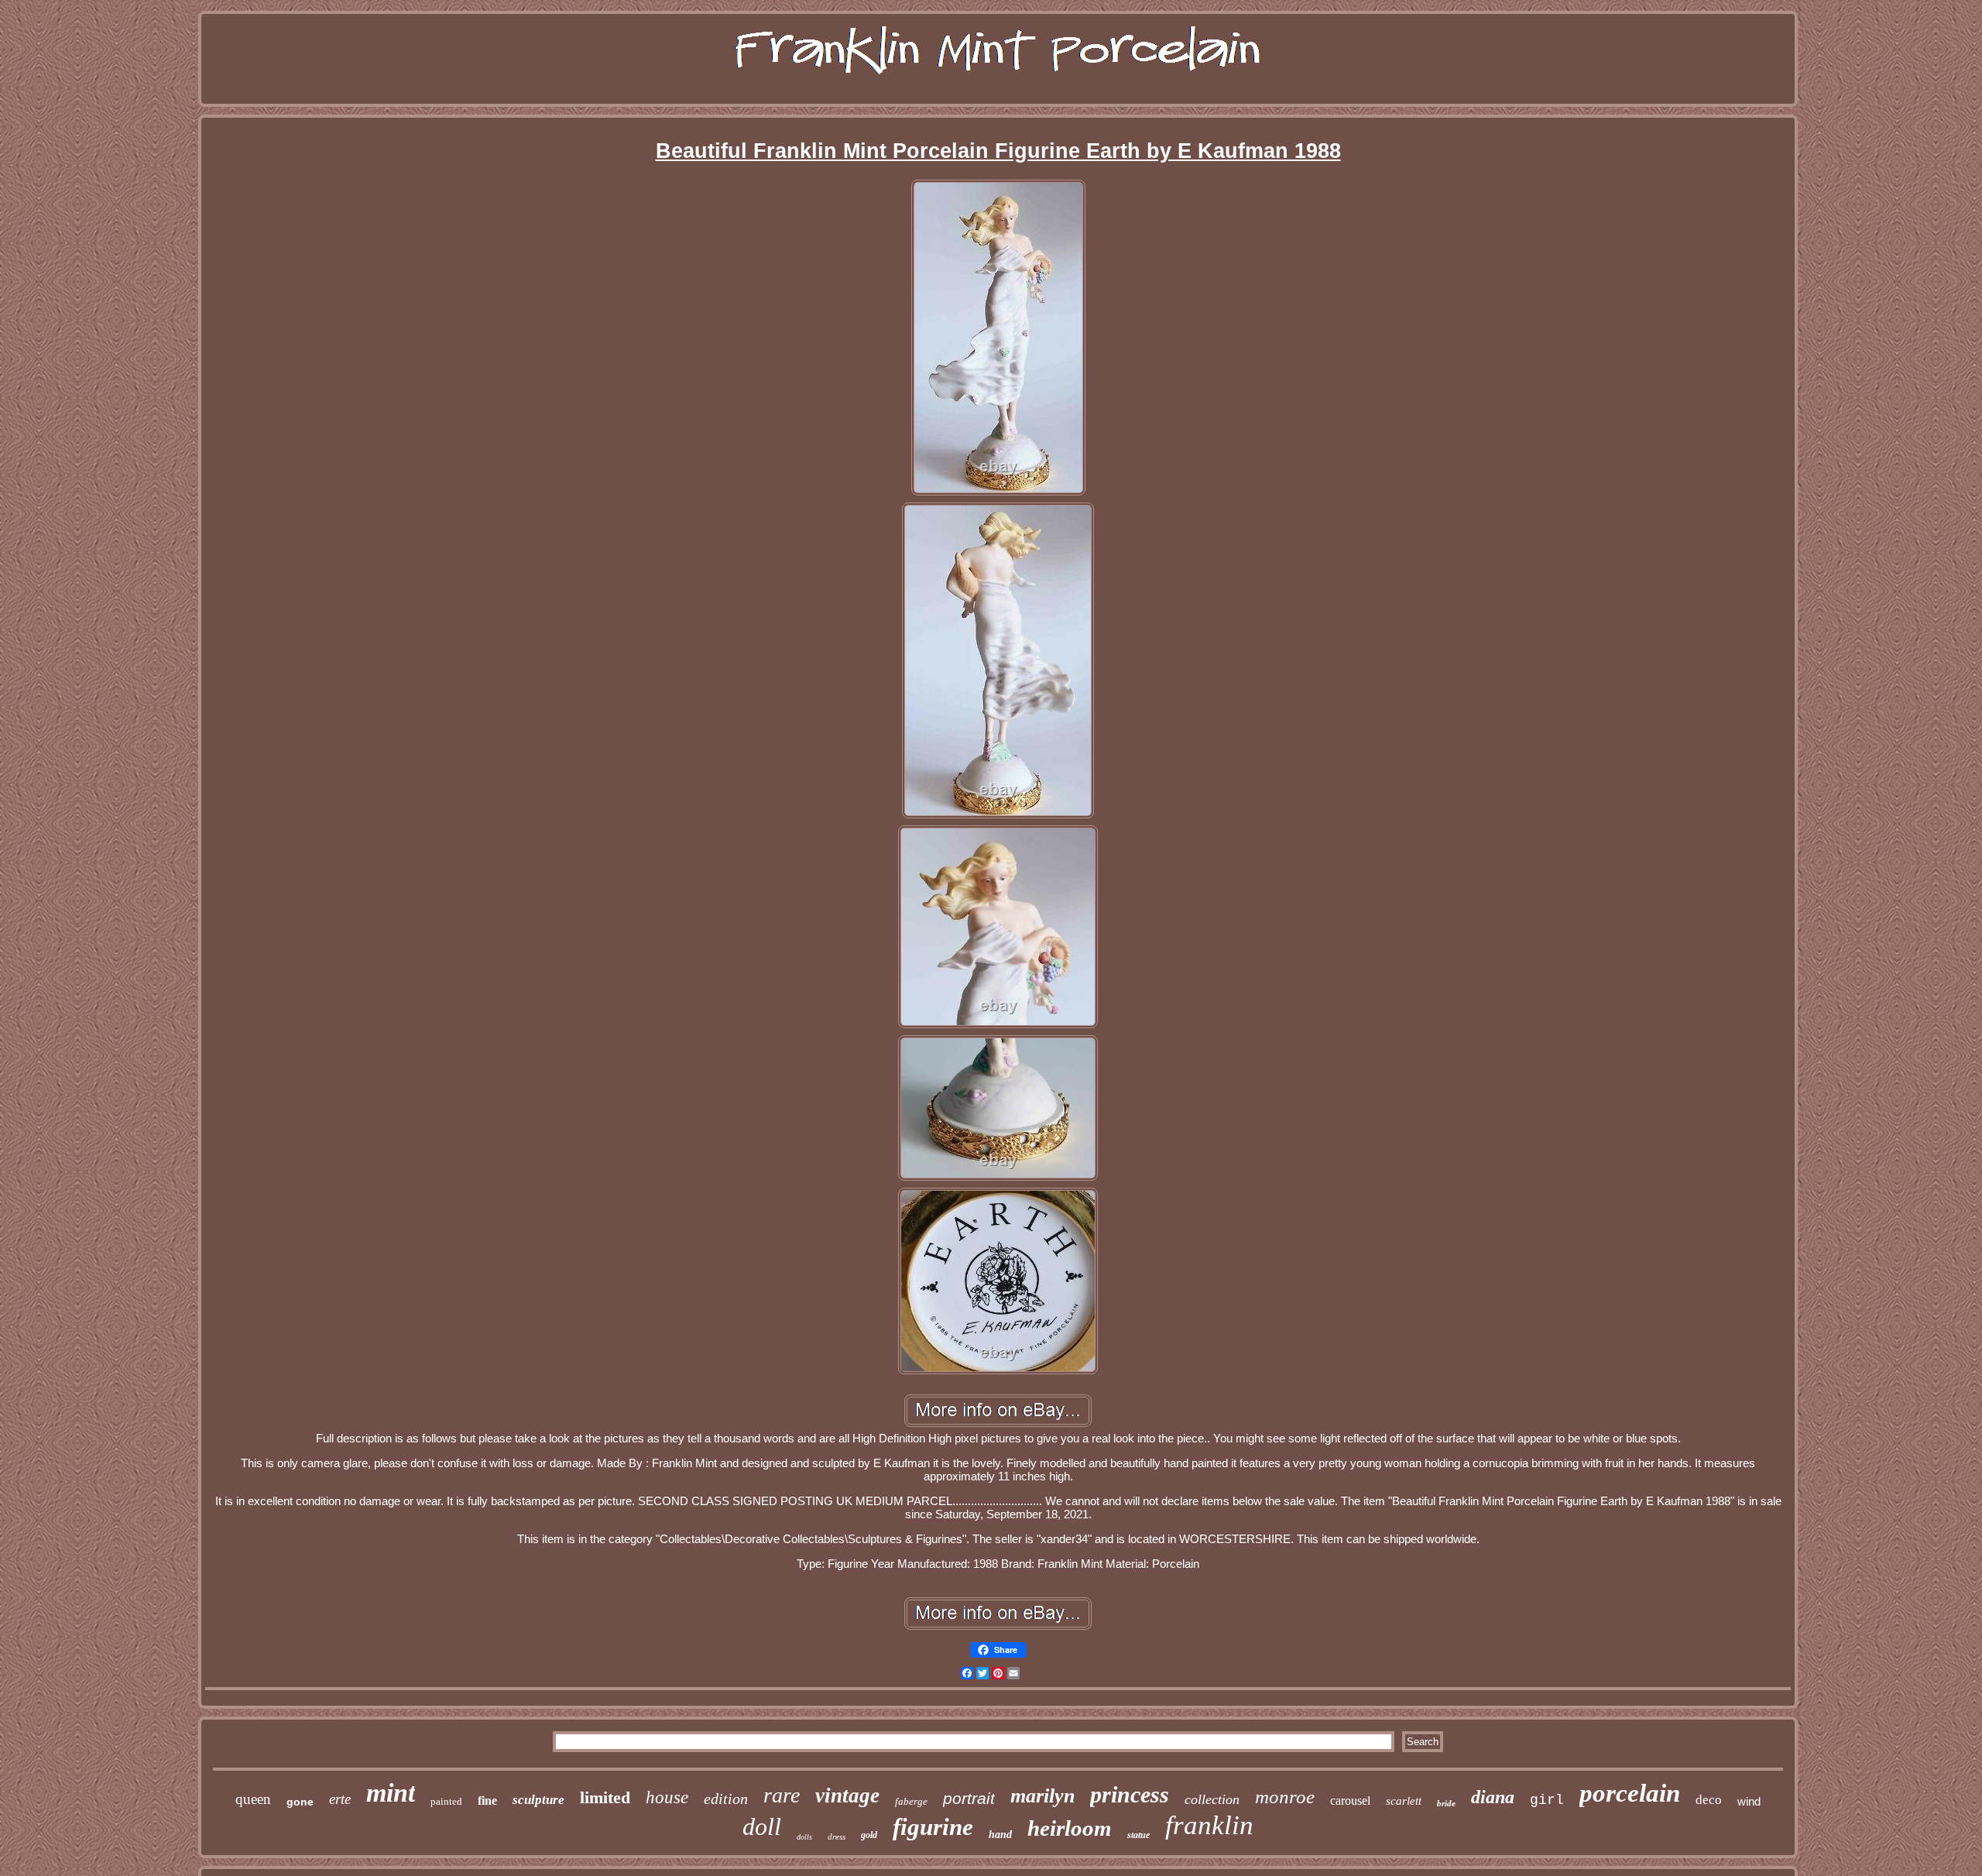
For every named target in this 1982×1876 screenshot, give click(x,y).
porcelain (1630, 1793)
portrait (969, 1798)
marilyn (1042, 1796)
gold (869, 1835)
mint (391, 1793)
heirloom (1070, 1828)
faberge (911, 1801)
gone (300, 1802)
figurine (933, 1827)
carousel (1350, 1801)
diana (1493, 1797)
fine (487, 1801)
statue (1138, 1835)
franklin (1209, 1825)
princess (1130, 1794)
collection (1212, 1799)
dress (837, 1837)
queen (253, 1799)
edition (726, 1799)
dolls (804, 1837)
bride (1446, 1803)
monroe (1285, 1797)
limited (605, 1797)
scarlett (1404, 1801)
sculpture (538, 1800)
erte (340, 1799)
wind (1749, 1801)
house (667, 1797)
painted (446, 1801)
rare (782, 1795)
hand (1000, 1835)
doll (762, 1826)
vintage (847, 1795)
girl (1547, 1800)
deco (1709, 1800)
